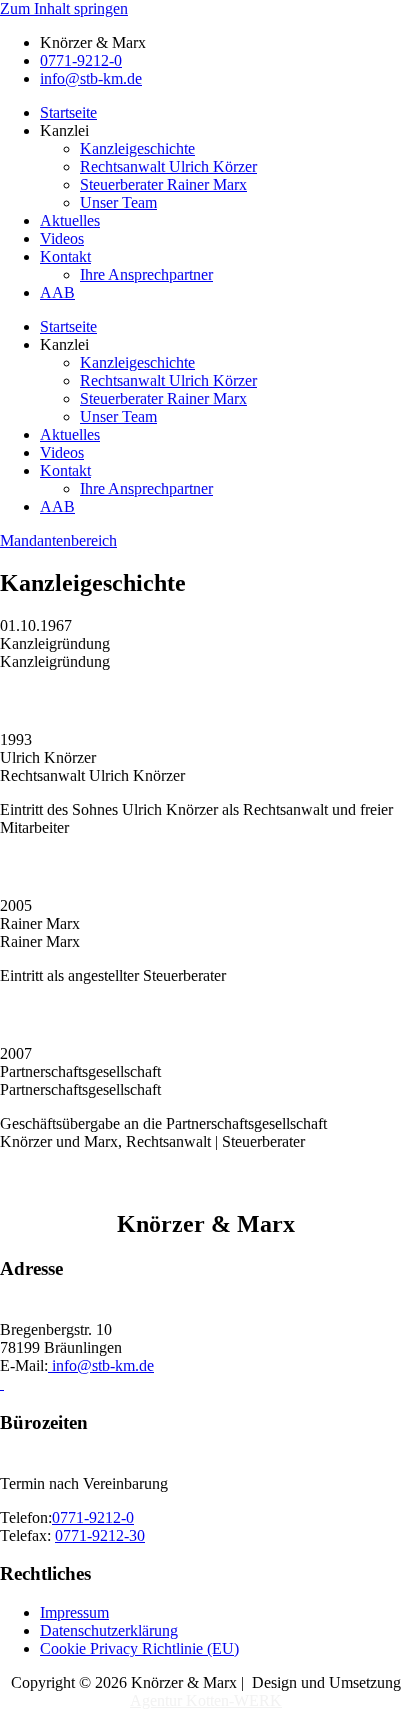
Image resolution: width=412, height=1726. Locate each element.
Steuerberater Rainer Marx (163, 184)
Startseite (68, 112)
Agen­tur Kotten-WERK (206, 1700)
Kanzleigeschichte (137, 148)
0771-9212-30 (100, 1535)
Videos (62, 238)
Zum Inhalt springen (64, 8)
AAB (57, 292)
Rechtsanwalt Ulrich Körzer (168, 166)
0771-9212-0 (93, 1517)
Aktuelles (70, 220)
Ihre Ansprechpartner (146, 274)
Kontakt (65, 256)
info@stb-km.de (101, 1365)
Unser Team (118, 202)
